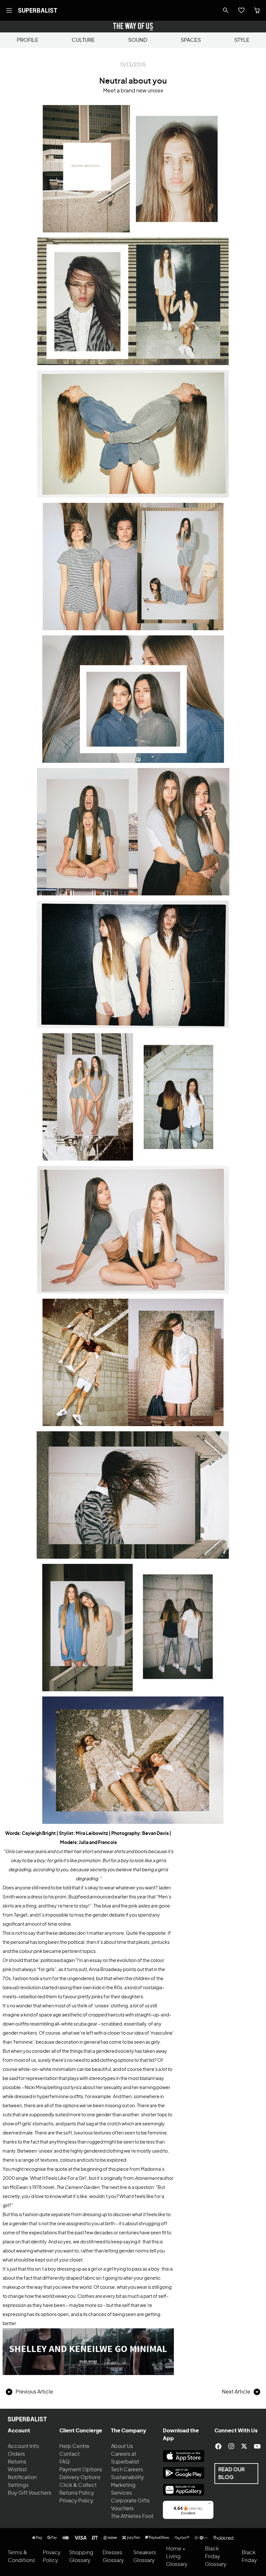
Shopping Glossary (81, 2557)
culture (83, 40)
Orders (16, 2454)
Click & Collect (78, 2485)
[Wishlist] (241, 10)
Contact (70, 2454)
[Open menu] (9, 10)
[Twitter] (244, 2446)
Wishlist (17, 2470)
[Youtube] (257, 2446)
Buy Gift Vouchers (30, 2493)
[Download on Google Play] (184, 2473)
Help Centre (74, 2446)
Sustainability (127, 2477)
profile (28, 40)
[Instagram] (231, 2446)
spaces (191, 40)
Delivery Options (80, 2477)
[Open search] (226, 10)
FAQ (65, 2462)
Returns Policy (77, 2493)
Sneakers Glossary (145, 2557)
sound (138, 40)
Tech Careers (127, 2470)
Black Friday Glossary (216, 2557)
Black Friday (249, 2557)
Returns (17, 2462)
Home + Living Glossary (177, 2557)
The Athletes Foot (132, 2516)
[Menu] (210, 2505)
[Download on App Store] (184, 2456)
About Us (122, 2446)
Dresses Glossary (113, 2557)
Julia (84, 1843)
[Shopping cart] (257, 10)
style (242, 40)
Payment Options (81, 2470)
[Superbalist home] (38, 10)
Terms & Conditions (21, 2557)
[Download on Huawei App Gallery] (184, 2490)
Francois (107, 1843)
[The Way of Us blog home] (133, 27)
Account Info (23, 2446)
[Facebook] (218, 2446)
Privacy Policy (76, 2501)
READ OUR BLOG (231, 2474)
